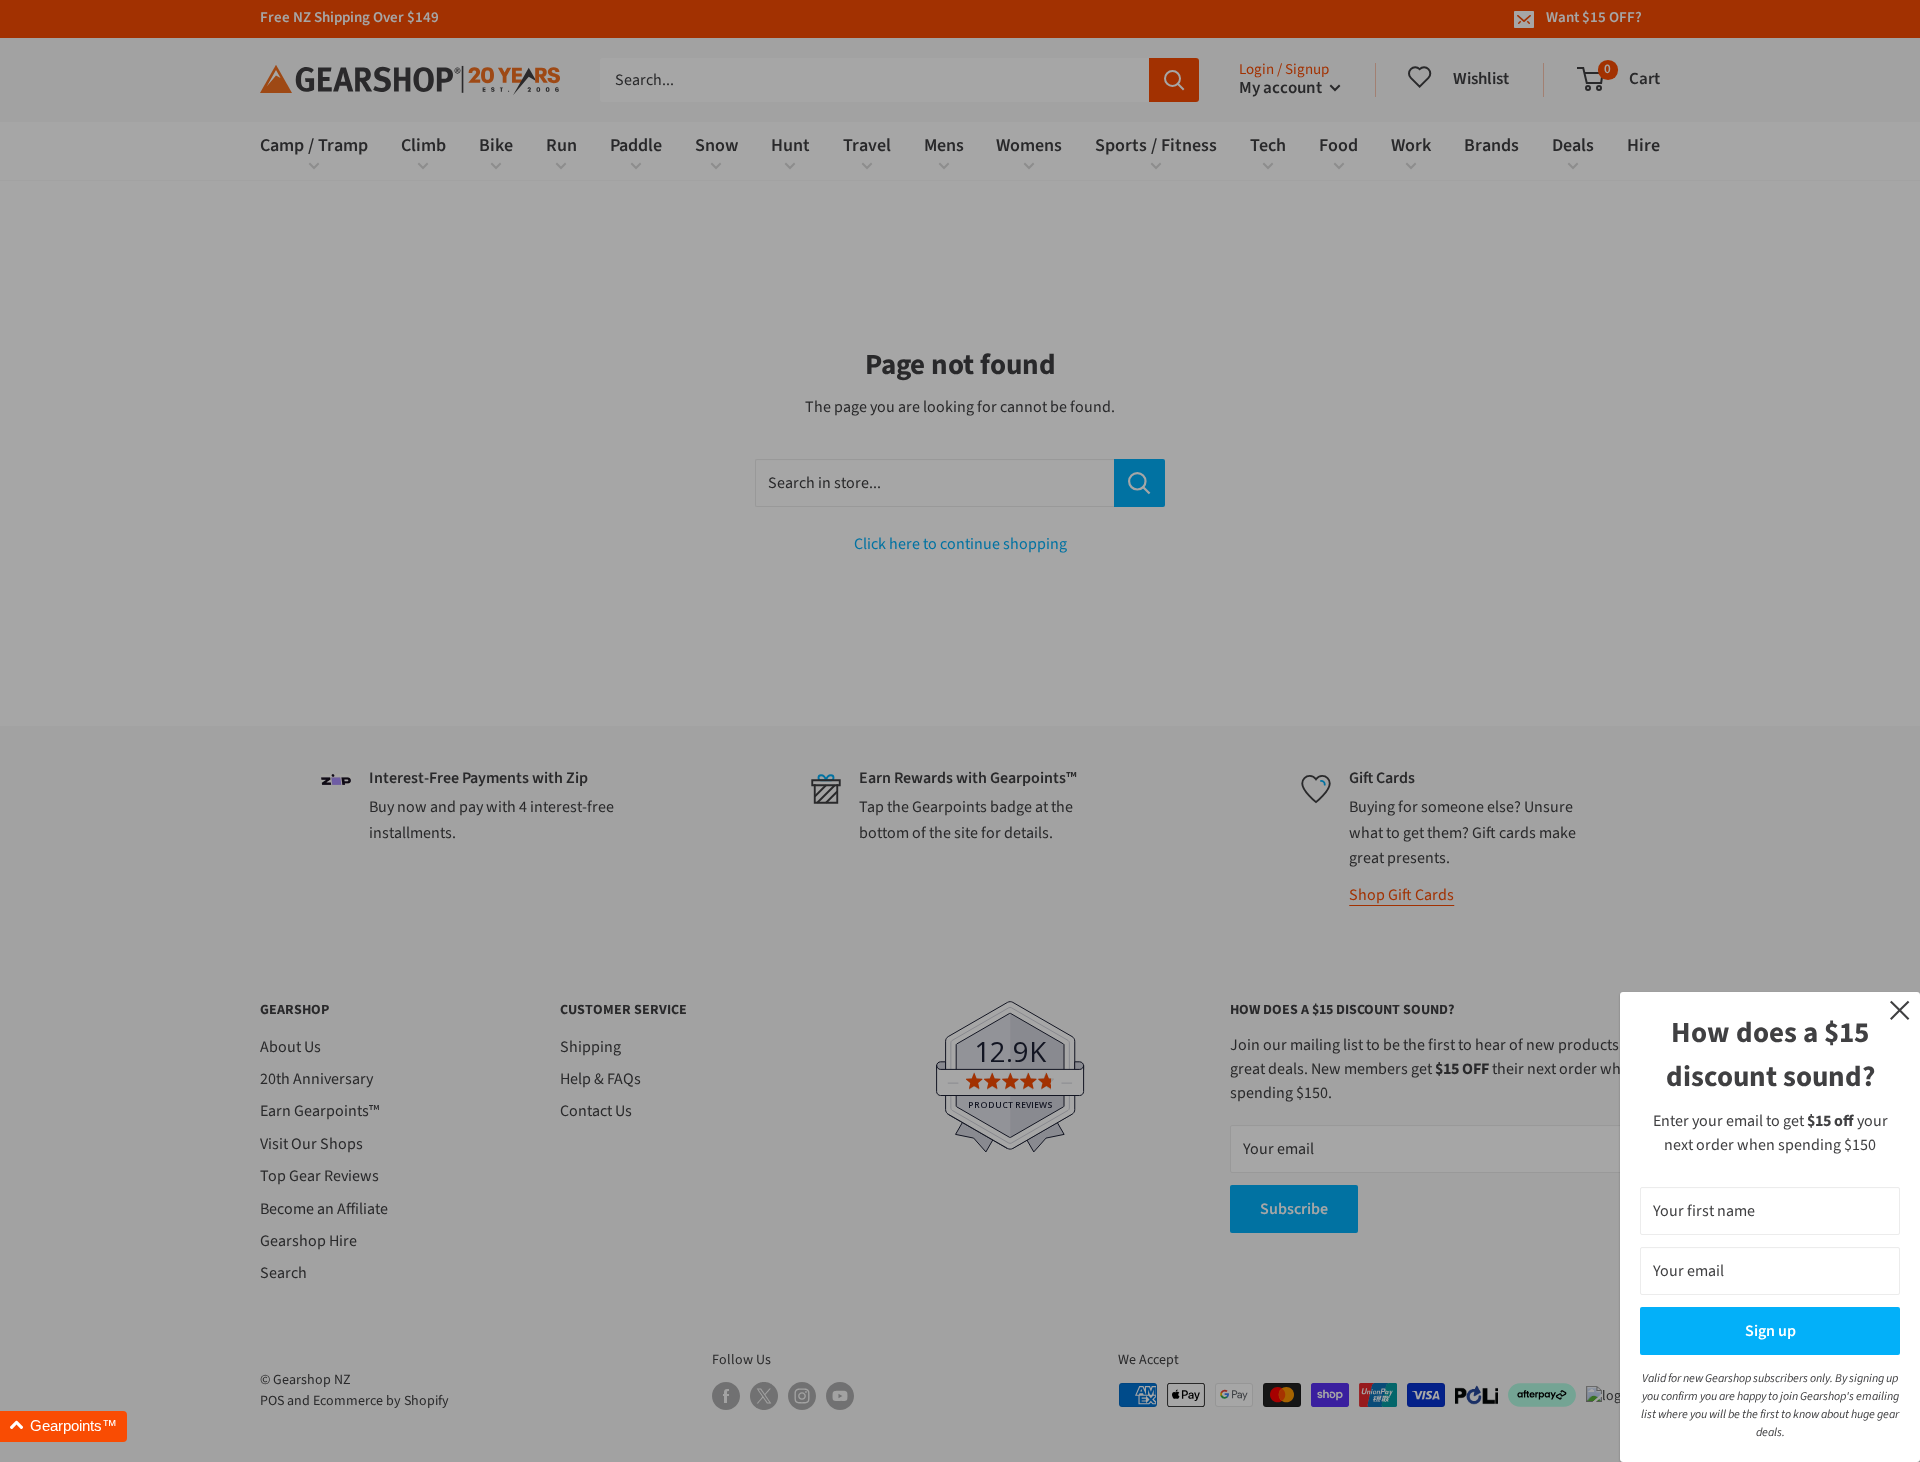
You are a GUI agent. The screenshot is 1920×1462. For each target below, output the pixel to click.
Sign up (1770, 1331)
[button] (63, 1426)
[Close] (1900, 1009)
